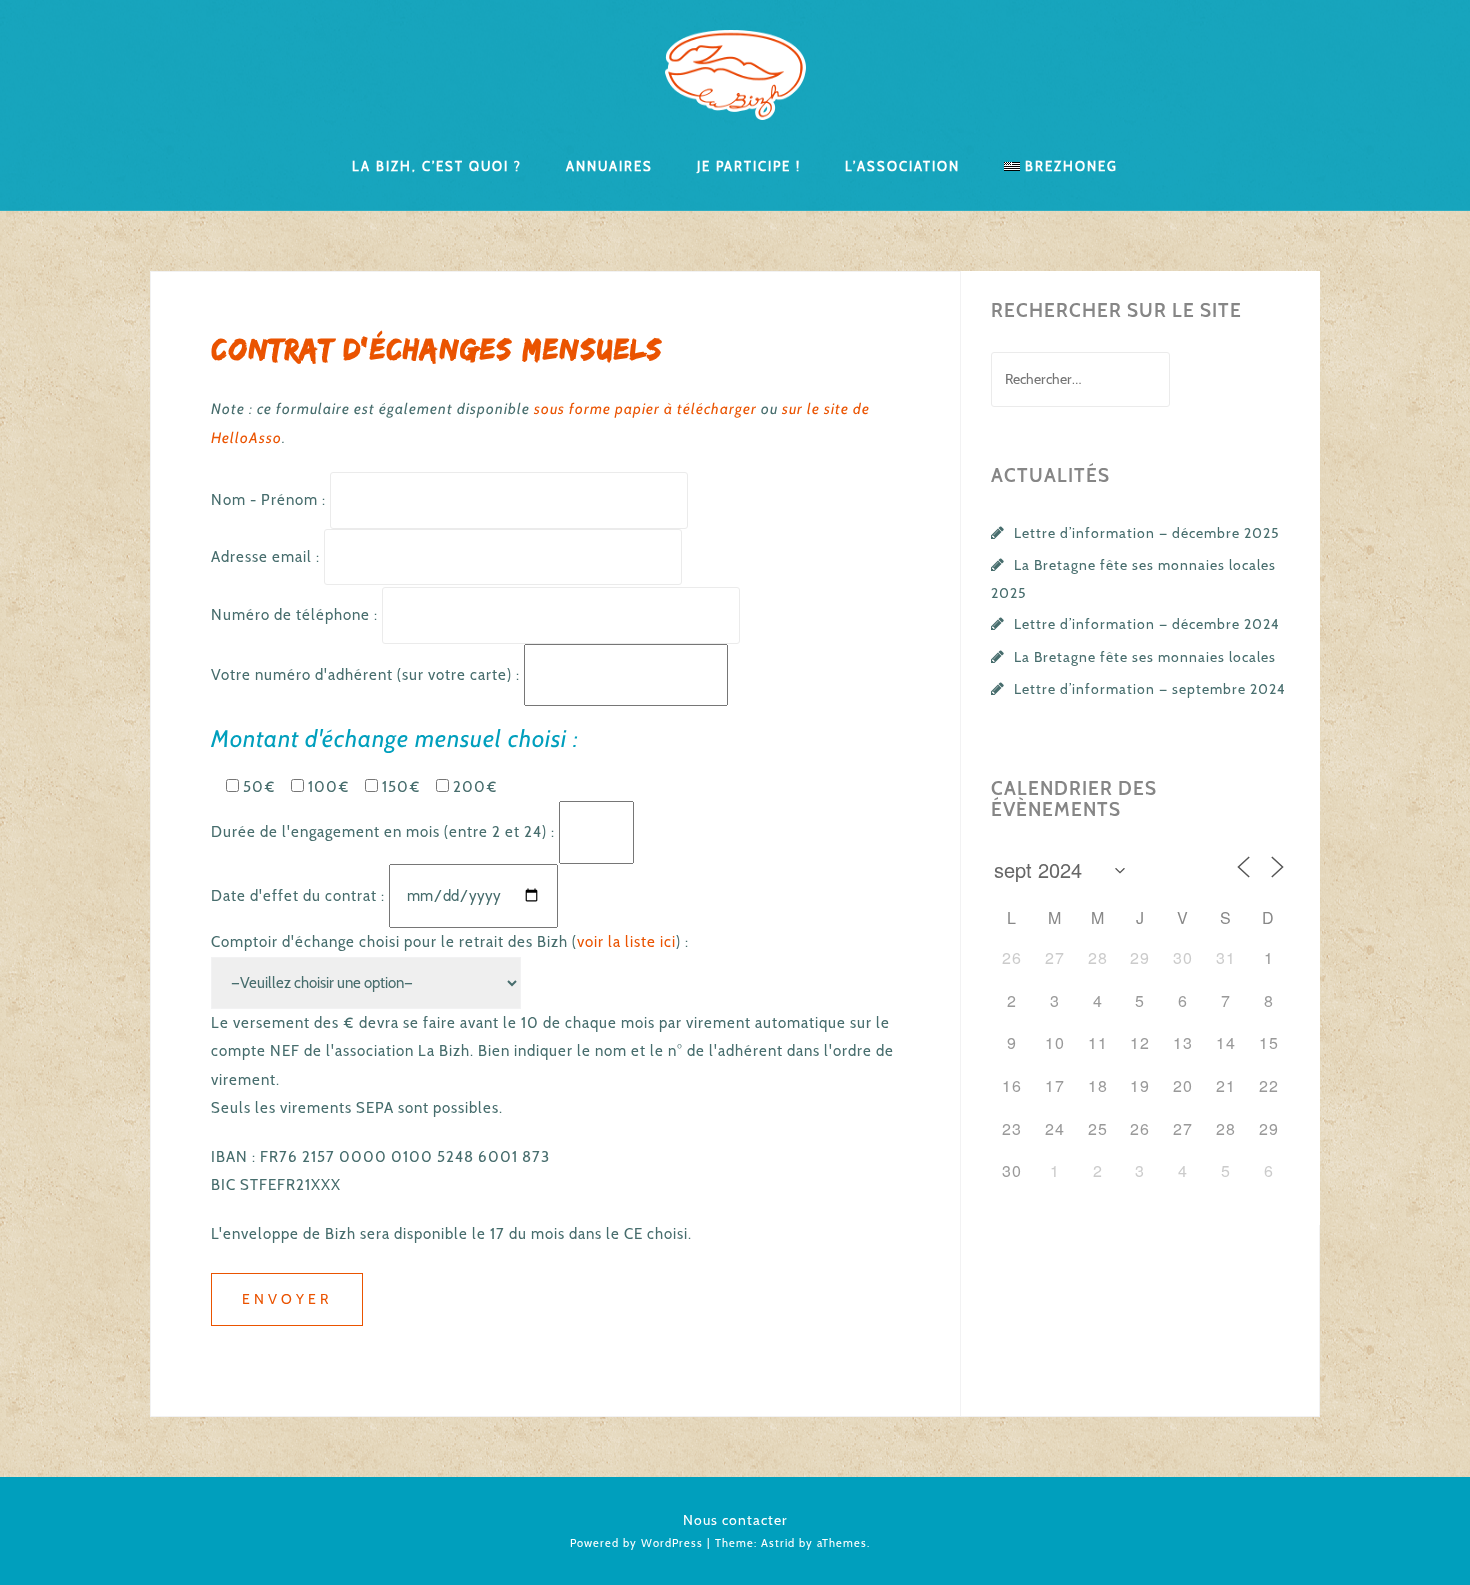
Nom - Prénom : (270, 500)
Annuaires (609, 165)
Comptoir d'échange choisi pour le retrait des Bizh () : (450, 942)
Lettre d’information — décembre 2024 (1147, 624)
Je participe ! (749, 165)
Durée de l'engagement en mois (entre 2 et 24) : (385, 832)
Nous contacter (735, 1520)
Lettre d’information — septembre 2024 (1150, 689)
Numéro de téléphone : (296, 615)
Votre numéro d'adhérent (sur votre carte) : (367, 675)
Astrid (778, 1543)
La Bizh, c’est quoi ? (437, 165)
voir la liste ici (626, 942)
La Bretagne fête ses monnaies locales (1145, 657)
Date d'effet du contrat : (300, 896)
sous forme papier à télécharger (645, 409)
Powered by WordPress (636, 1543)
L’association (902, 165)
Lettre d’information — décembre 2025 (1147, 533)
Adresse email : (267, 557)
